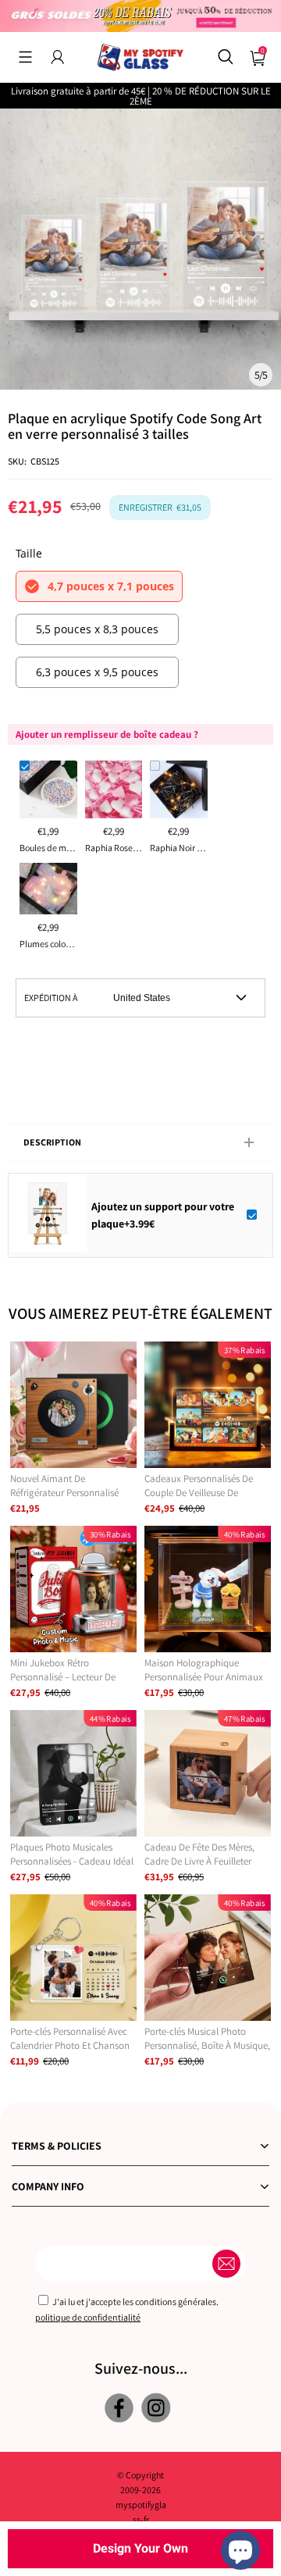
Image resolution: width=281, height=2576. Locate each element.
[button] (25, 57)
